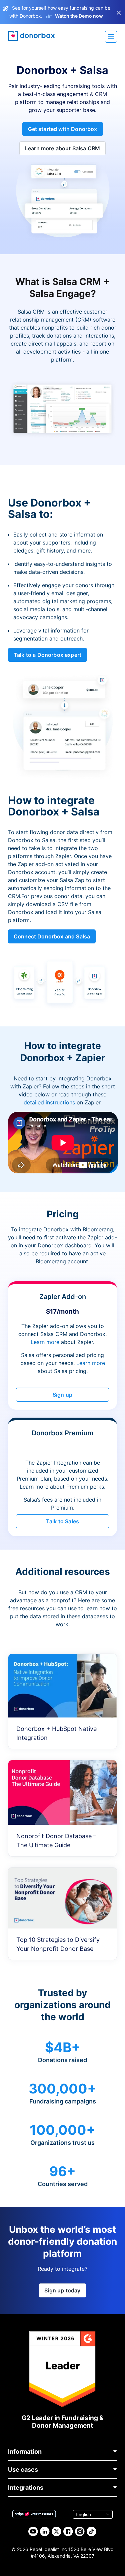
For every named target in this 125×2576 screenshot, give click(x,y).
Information (25, 2452)
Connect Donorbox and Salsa (52, 936)
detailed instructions (49, 1102)
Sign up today (62, 2290)
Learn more (45, 1342)
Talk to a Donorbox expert (47, 655)
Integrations (26, 2488)
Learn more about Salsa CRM (62, 148)
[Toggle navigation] (111, 37)
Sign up (62, 1395)
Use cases (23, 2470)
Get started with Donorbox (63, 129)
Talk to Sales (62, 1521)
